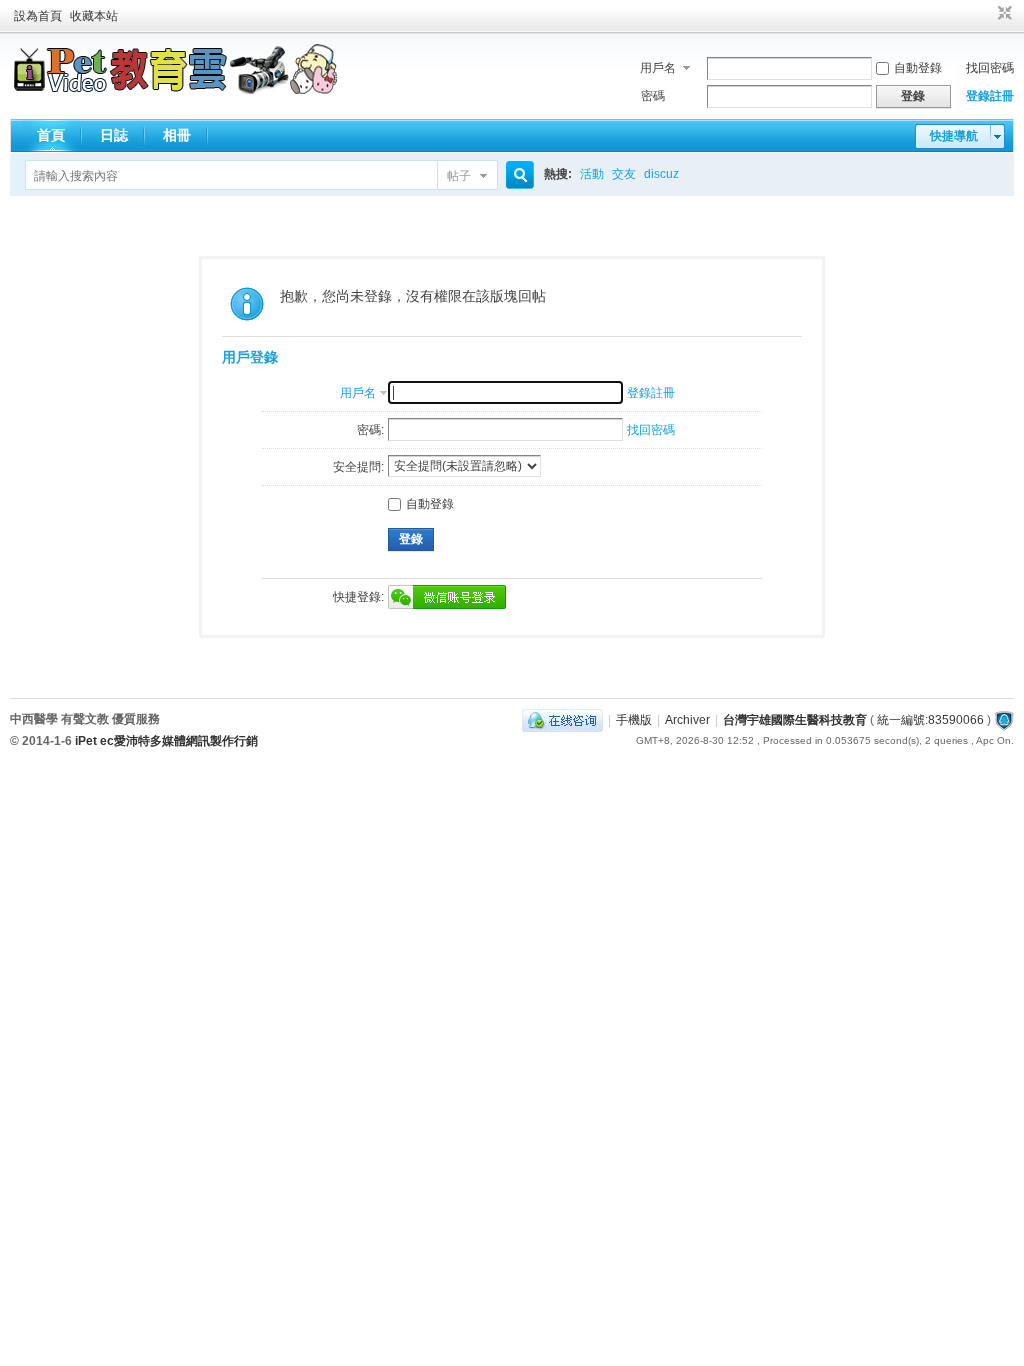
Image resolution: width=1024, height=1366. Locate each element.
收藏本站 (94, 16)
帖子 (459, 176)
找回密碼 (990, 68)
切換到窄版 (1002, 14)
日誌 (114, 135)
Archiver (687, 720)
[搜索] (517, 175)
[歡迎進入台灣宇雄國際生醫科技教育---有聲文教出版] (175, 90)
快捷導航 (954, 136)
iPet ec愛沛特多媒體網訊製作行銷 (166, 741)
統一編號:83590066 (930, 720)
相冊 (177, 135)
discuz (661, 174)
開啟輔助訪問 (986, 14)
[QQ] (562, 720)
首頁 (51, 135)
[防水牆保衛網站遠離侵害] (1004, 720)
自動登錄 (918, 68)
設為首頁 (38, 16)
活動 (592, 174)
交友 (624, 174)
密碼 (653, 96)
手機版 (634, 720)
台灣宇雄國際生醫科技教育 (795, 720)
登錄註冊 (990, 96)
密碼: (370, 430)
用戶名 (658, 68)
